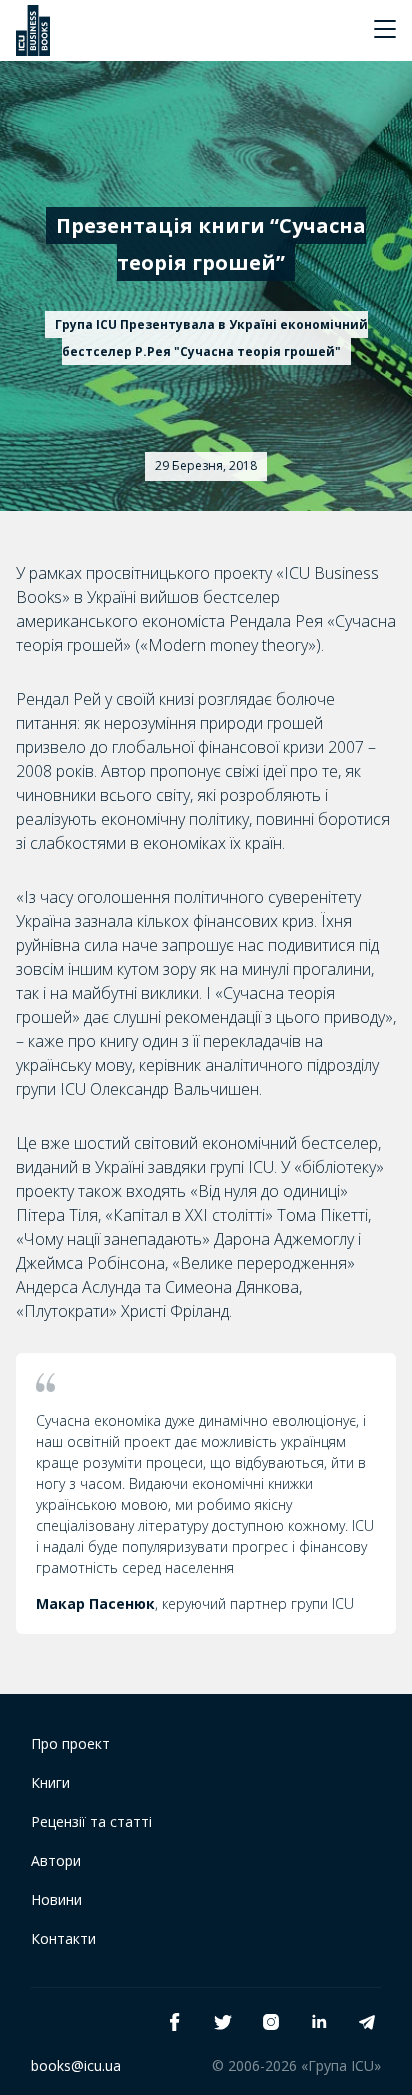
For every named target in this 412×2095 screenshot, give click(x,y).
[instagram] (271, 2022)
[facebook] (175, 2022)
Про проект (70, 1743)
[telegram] (367, 2022)
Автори (56, 1860)
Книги (50, 1782)
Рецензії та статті (91, 1821)
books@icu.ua (76, 2065)
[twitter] (223, 2022)
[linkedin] (319, 2022)
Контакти (63, 1938)
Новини (56, 1899)
